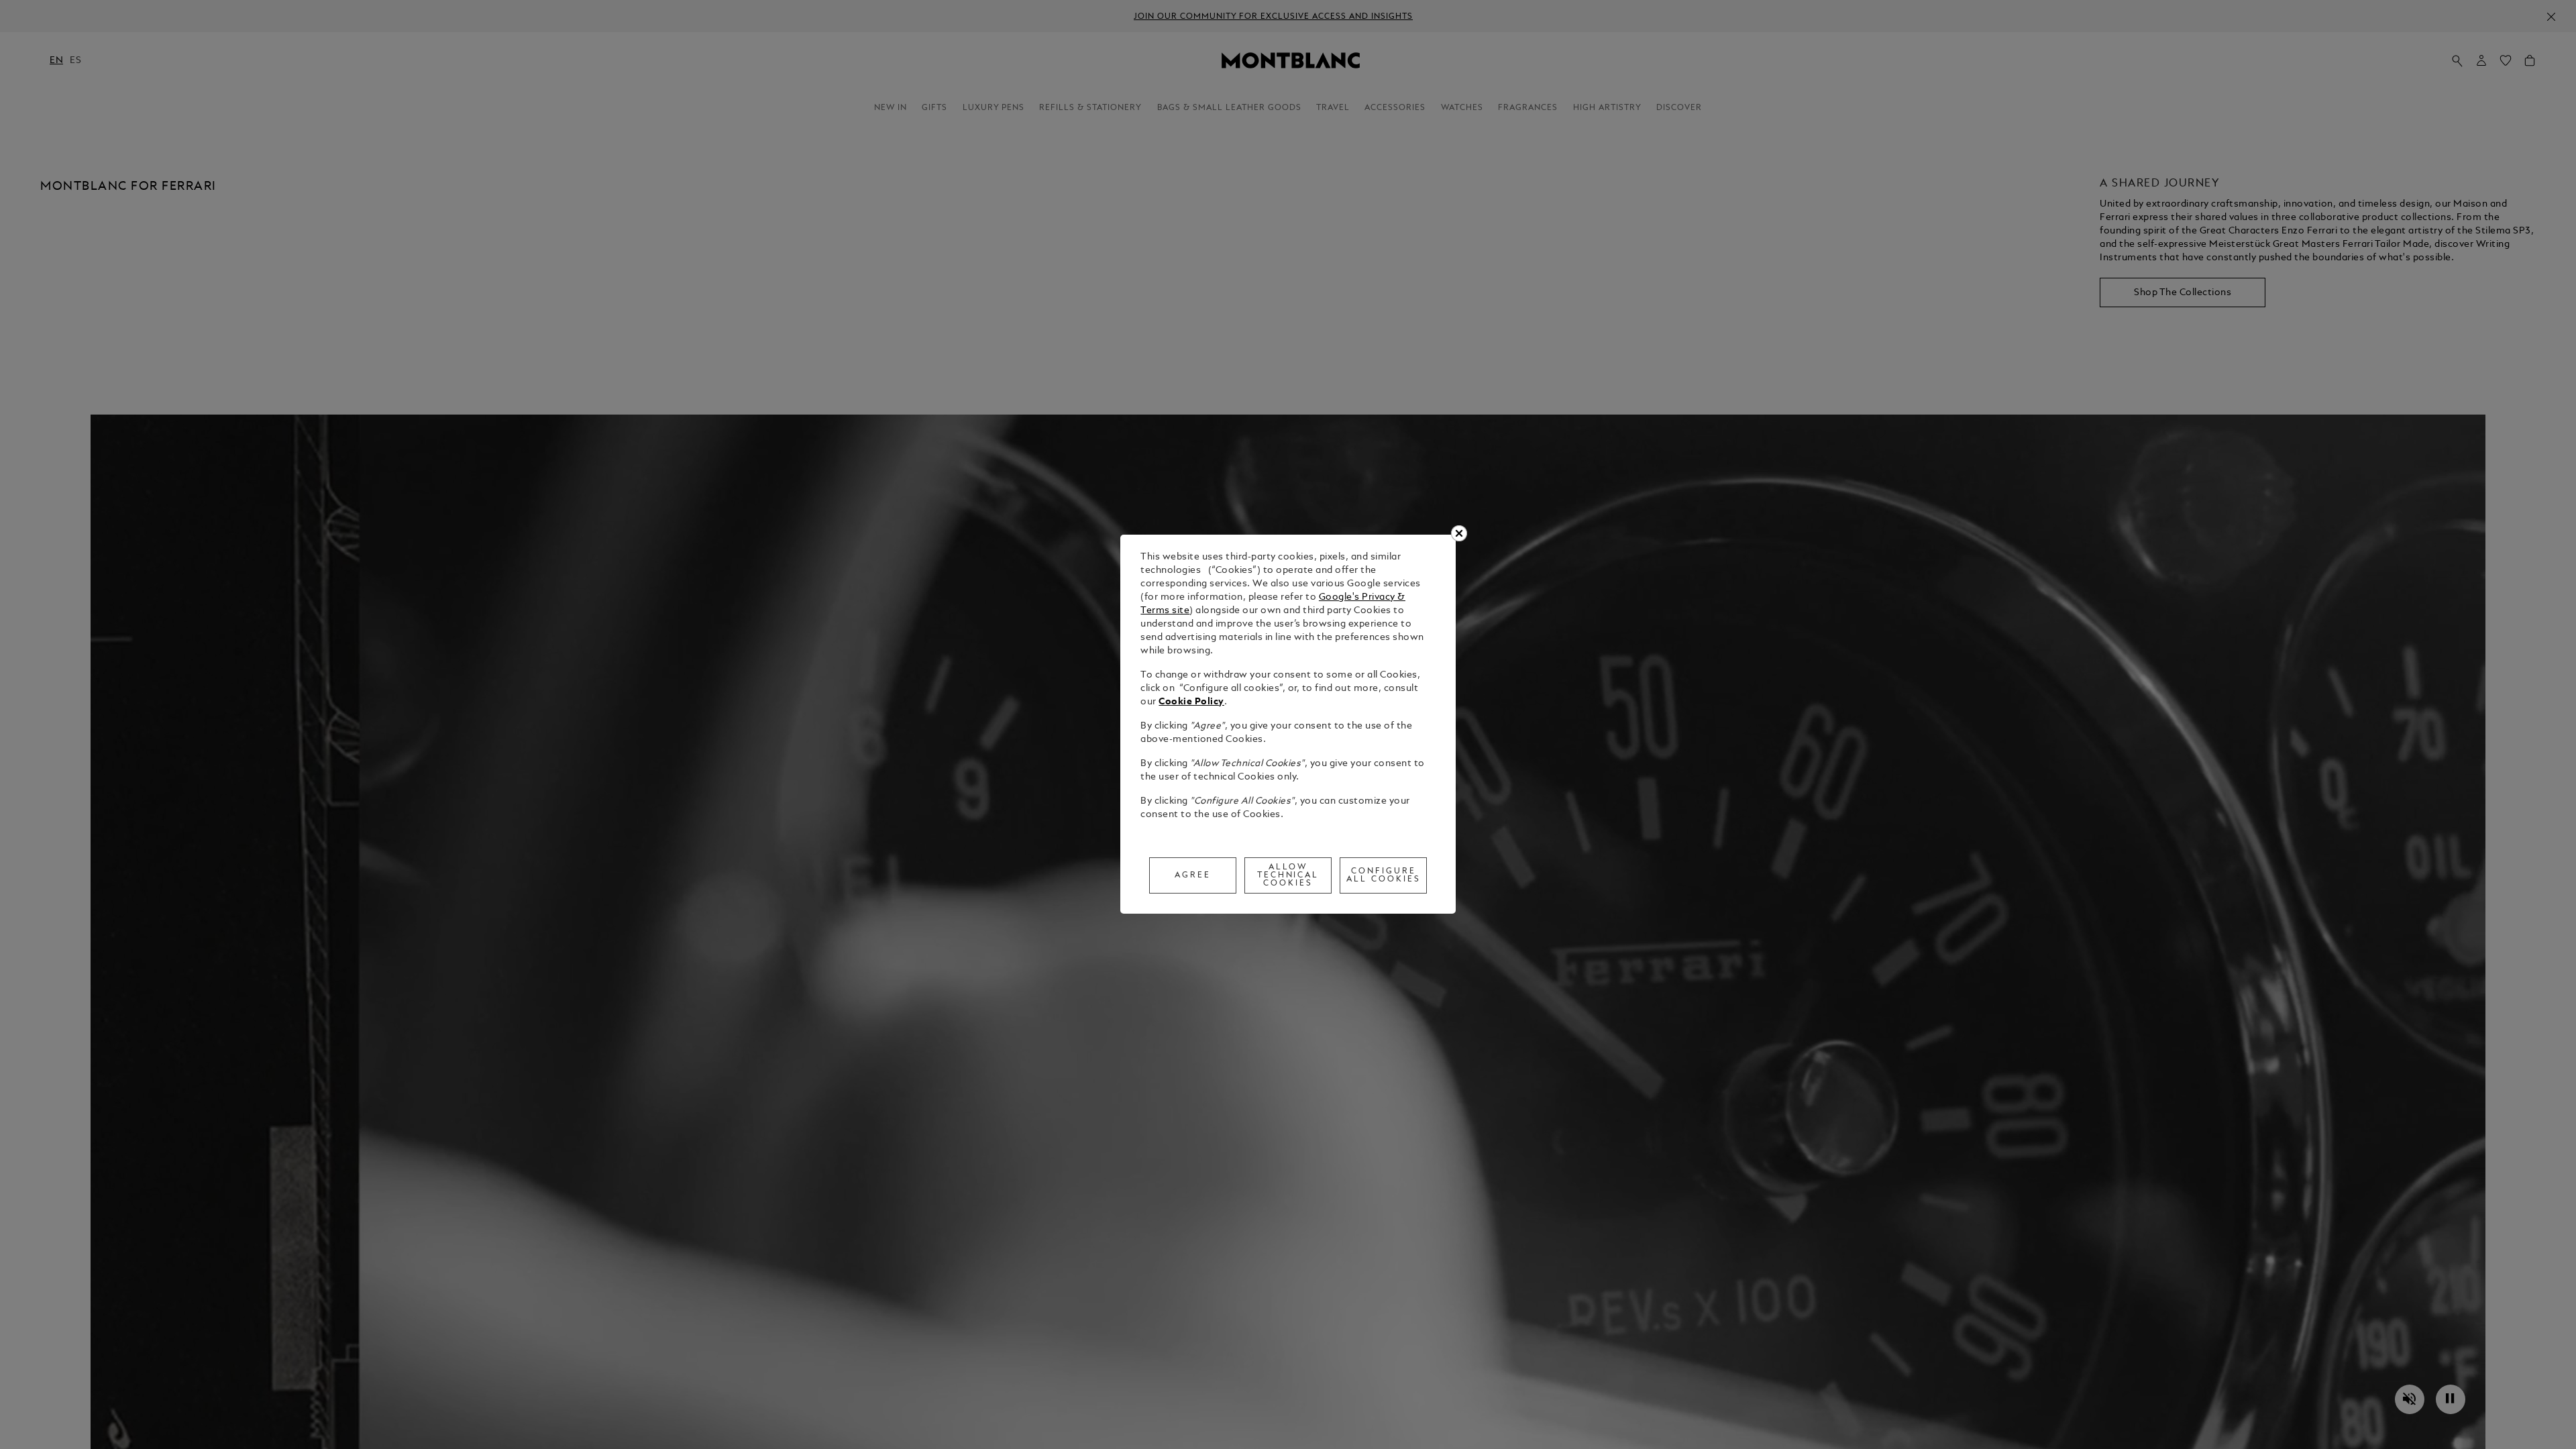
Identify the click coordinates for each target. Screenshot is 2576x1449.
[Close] (1459, 533)
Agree (1193, 875)
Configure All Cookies (1384, 875)
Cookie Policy (1191, 702)
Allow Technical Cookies (1288, 875)
